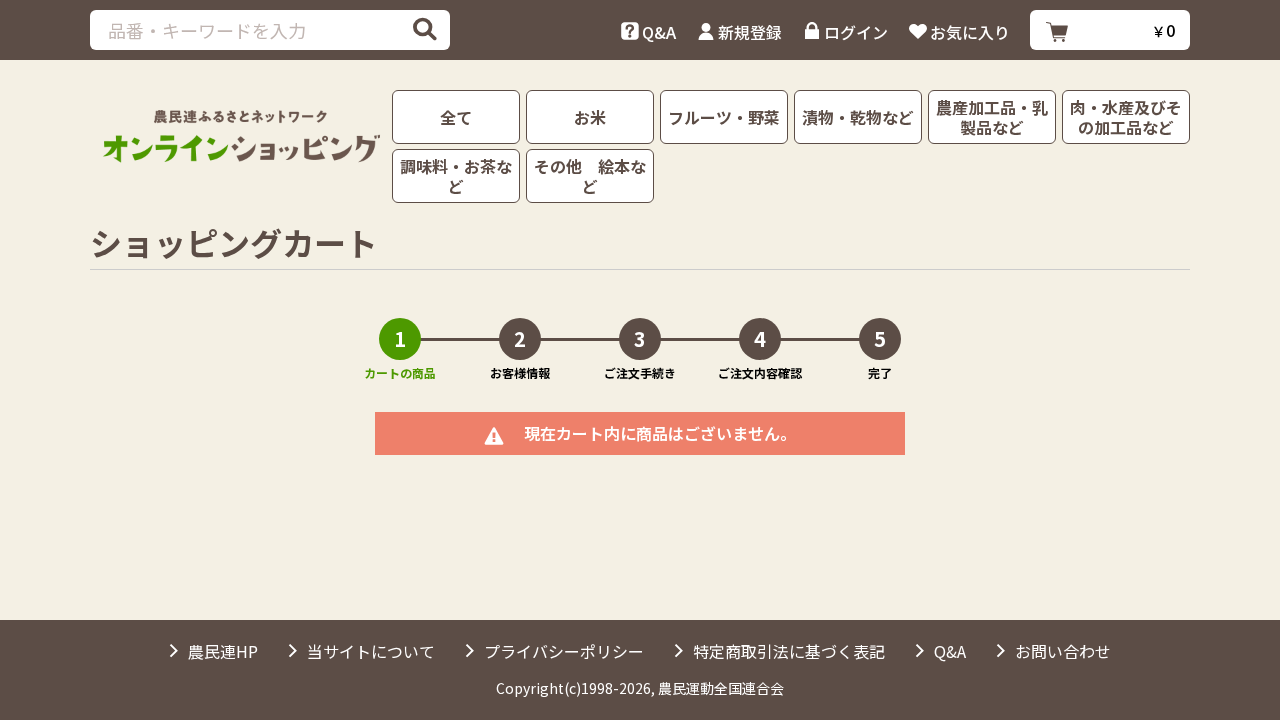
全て (456, 117)
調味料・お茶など (456, 176)
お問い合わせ (1063, 651)
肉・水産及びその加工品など (1126, 117)
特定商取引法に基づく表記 (789, 651)
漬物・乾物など (858, 117)
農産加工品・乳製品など (992, 117)
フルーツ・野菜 (724, 117)
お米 (590, 117)
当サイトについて (371, 651)
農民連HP (223, 651)
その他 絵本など (590, 176)
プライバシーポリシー (564, 651)
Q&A (950, 651)
